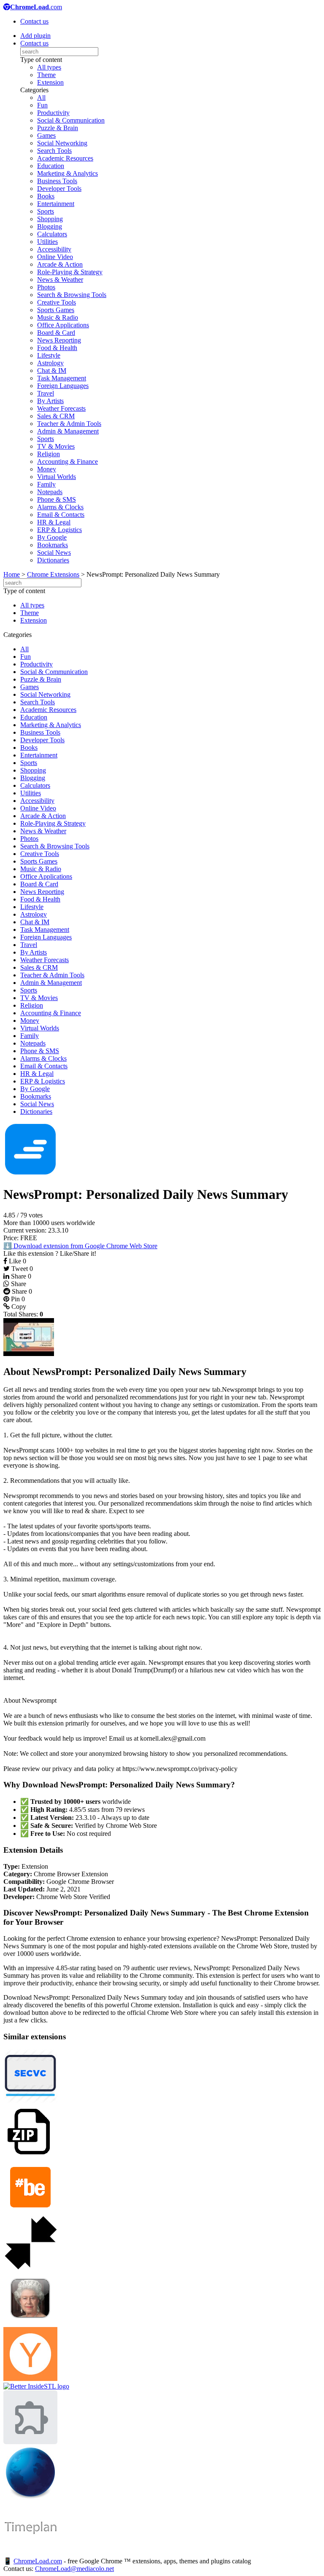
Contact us (34, 21)
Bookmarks (53, 545)
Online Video (55, 257)
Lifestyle (49, 355)
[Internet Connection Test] (30, 2497)
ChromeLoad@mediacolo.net (74, 2569)
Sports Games (56, 310)
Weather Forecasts (61, 408)
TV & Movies (56, 446)
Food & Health (57, 348)
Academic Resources (65, 158)
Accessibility (54, 249)
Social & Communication (71, 120)
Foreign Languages (63, 386)
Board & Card (56, 333)
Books (46, 196)
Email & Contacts (61, 515)
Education (51, 166)
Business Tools (57, 181)
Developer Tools (59, 189)
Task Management (62, 378)
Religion (49, 454)
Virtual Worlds (57, 477)
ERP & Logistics (59, 530)
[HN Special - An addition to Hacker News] (30, 2379)
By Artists (50, 401)
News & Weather (60, 280)
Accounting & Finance (67, 461)
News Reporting (59, 340)
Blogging (50, 226)
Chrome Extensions (53, 574)
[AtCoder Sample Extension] (30, 2442)
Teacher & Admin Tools (69, 424)
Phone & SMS (57, 499)
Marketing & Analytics (67, 173)
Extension (50, 82)
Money (47, 469)
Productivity (53, 113)
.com (36, 7)
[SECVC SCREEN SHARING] (30, 2101)
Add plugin (35, 36)
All (41, 98)
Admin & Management (68, 431)
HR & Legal (54, 522)
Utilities (47, 242)
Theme (46, 75)
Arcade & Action (60, 264)
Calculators (52, 234)
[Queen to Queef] (30, 2323)
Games (46, 135)
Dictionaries (53, 560)
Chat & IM (52, 370)
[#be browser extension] (30, 2212)
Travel (46, 393)
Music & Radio (58, 317)
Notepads (50, 492)
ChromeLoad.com (38, 2561)
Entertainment (56, 204)
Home (12, 574)
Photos (46, 287)
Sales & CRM (56, 416)
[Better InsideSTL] (36, 2386)
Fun (42, 105)
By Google (52, 537)
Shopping (50, 219)
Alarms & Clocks (60, 507)
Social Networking (62, 143)
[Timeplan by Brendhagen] (30, 2553)
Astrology (50, 363)
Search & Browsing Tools (72, 295)
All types (49, 67)
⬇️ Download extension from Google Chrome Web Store (80, 1246)
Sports (46, 211)
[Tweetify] (30, 2267)
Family (46, 484)
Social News (54, 552)
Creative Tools (57, 302)
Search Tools (54, 151)
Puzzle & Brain (58, 128)
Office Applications (63, 325)
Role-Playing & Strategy (70, 272)
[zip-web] (30, 2156)
